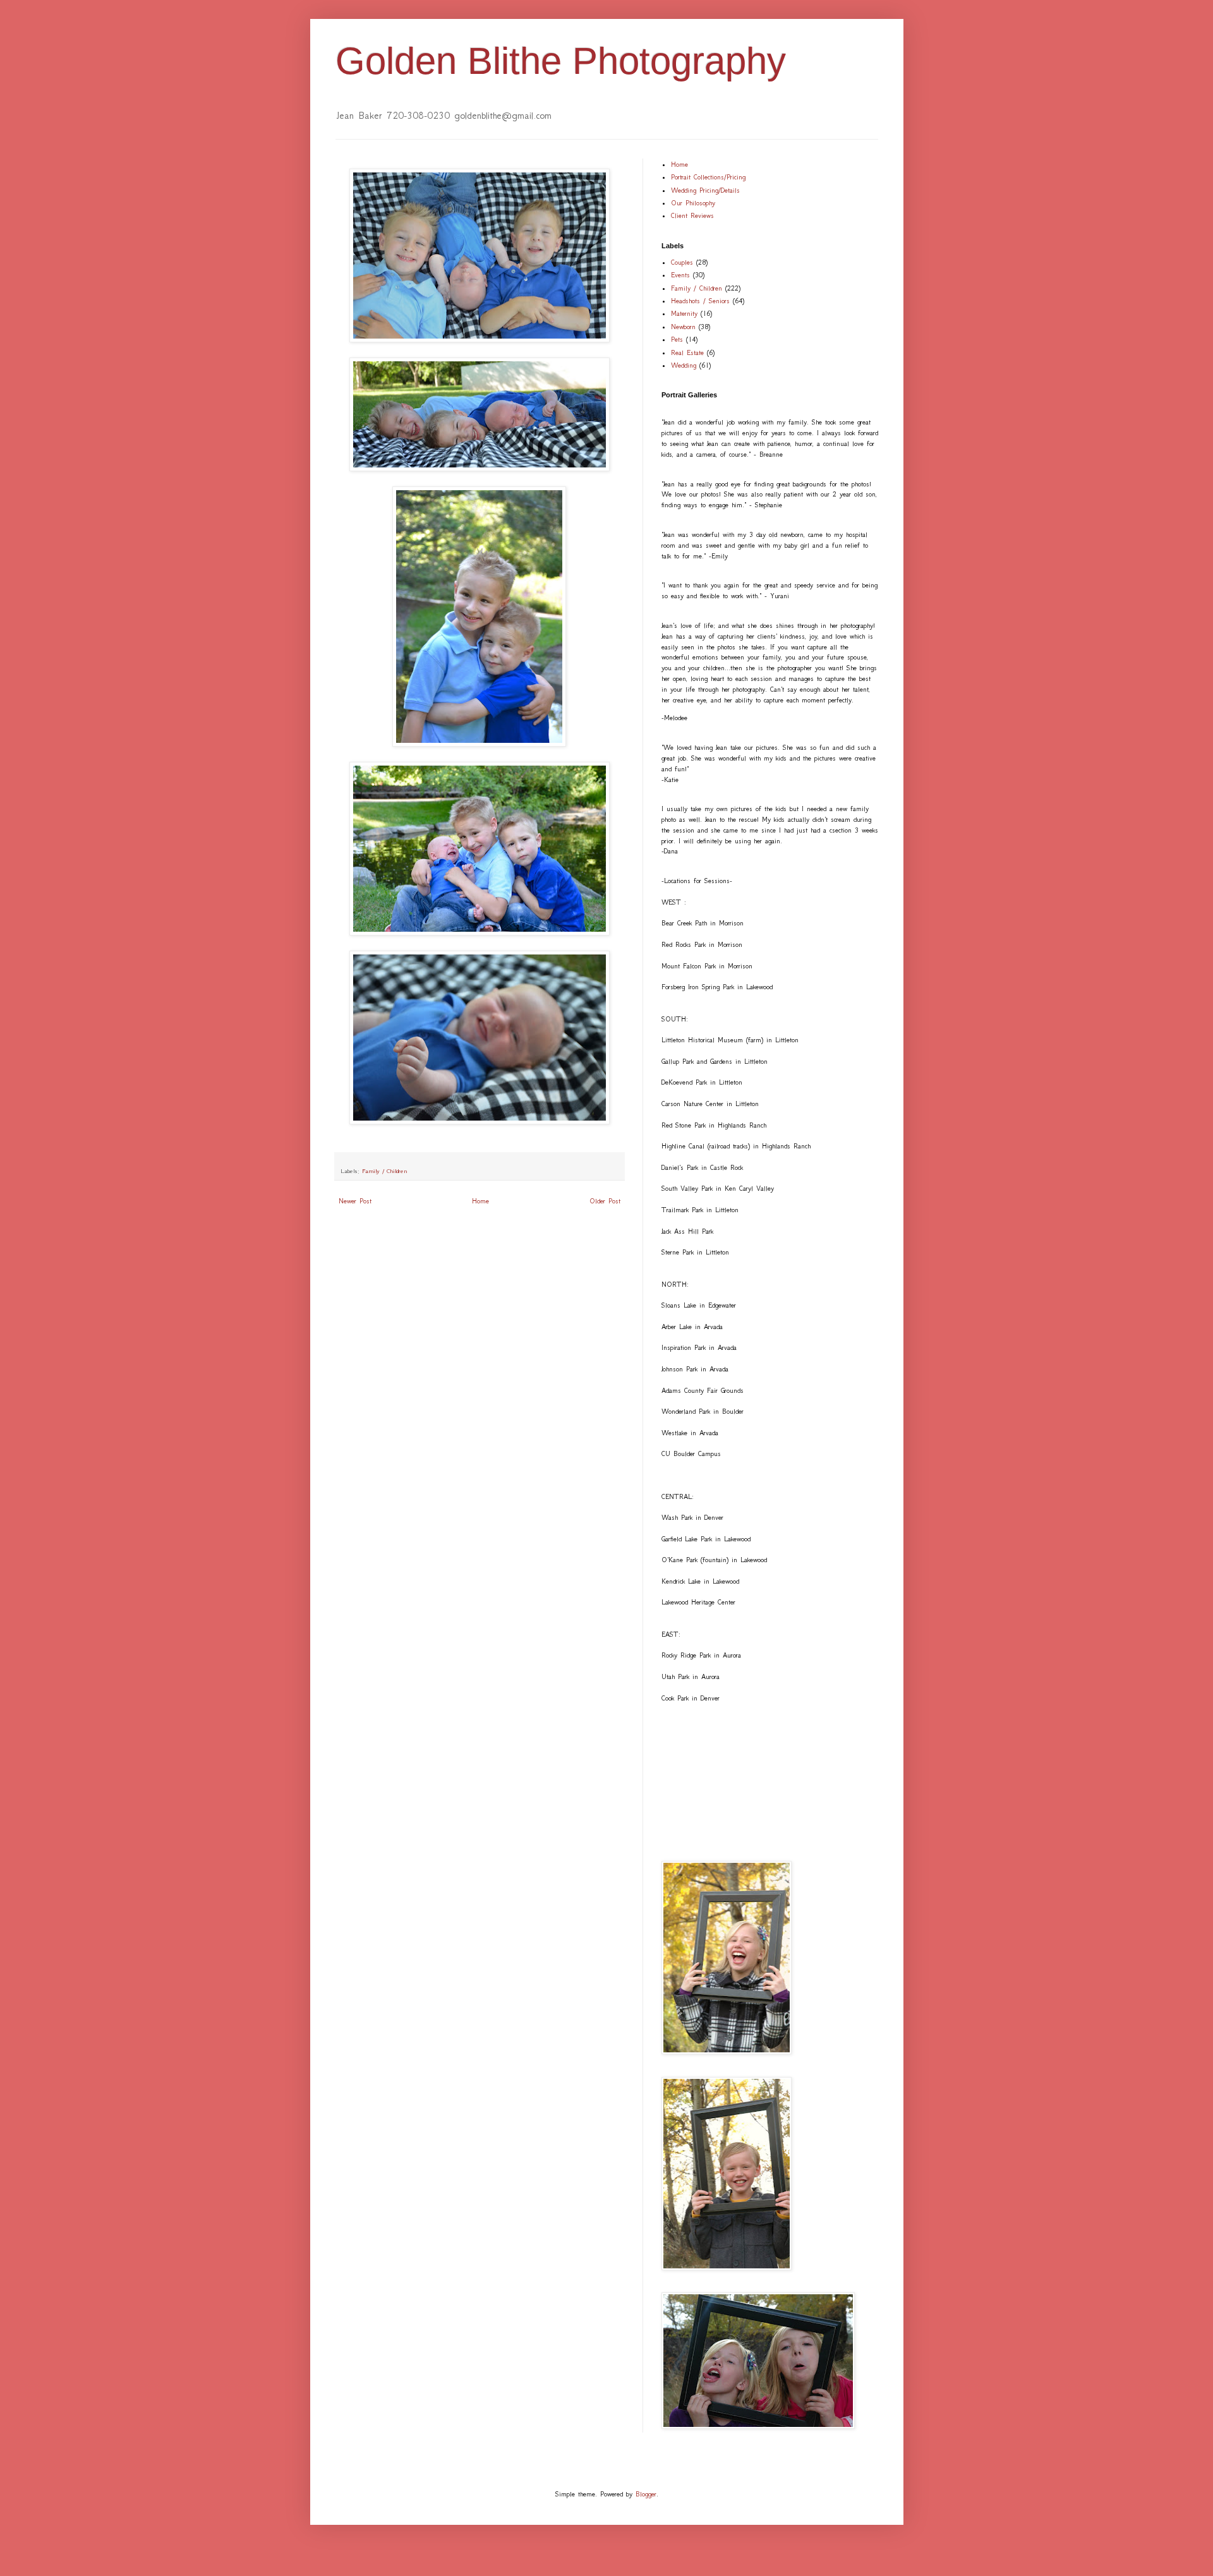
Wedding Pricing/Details (705, 190)
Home (480, 1201)
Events (680, 275)
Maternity (684, 314)
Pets (677, 340)
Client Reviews (692, 216)
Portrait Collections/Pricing (708, 177)
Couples (682, 262)
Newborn (683, 327)
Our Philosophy (693, 203)
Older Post (605, 1201)
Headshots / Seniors (700, 301)
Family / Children (385, 1171)
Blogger (646, 2494)
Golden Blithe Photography (561, 61)
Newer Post (355, 1201)
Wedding (684, 365)
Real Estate (687, 353)
